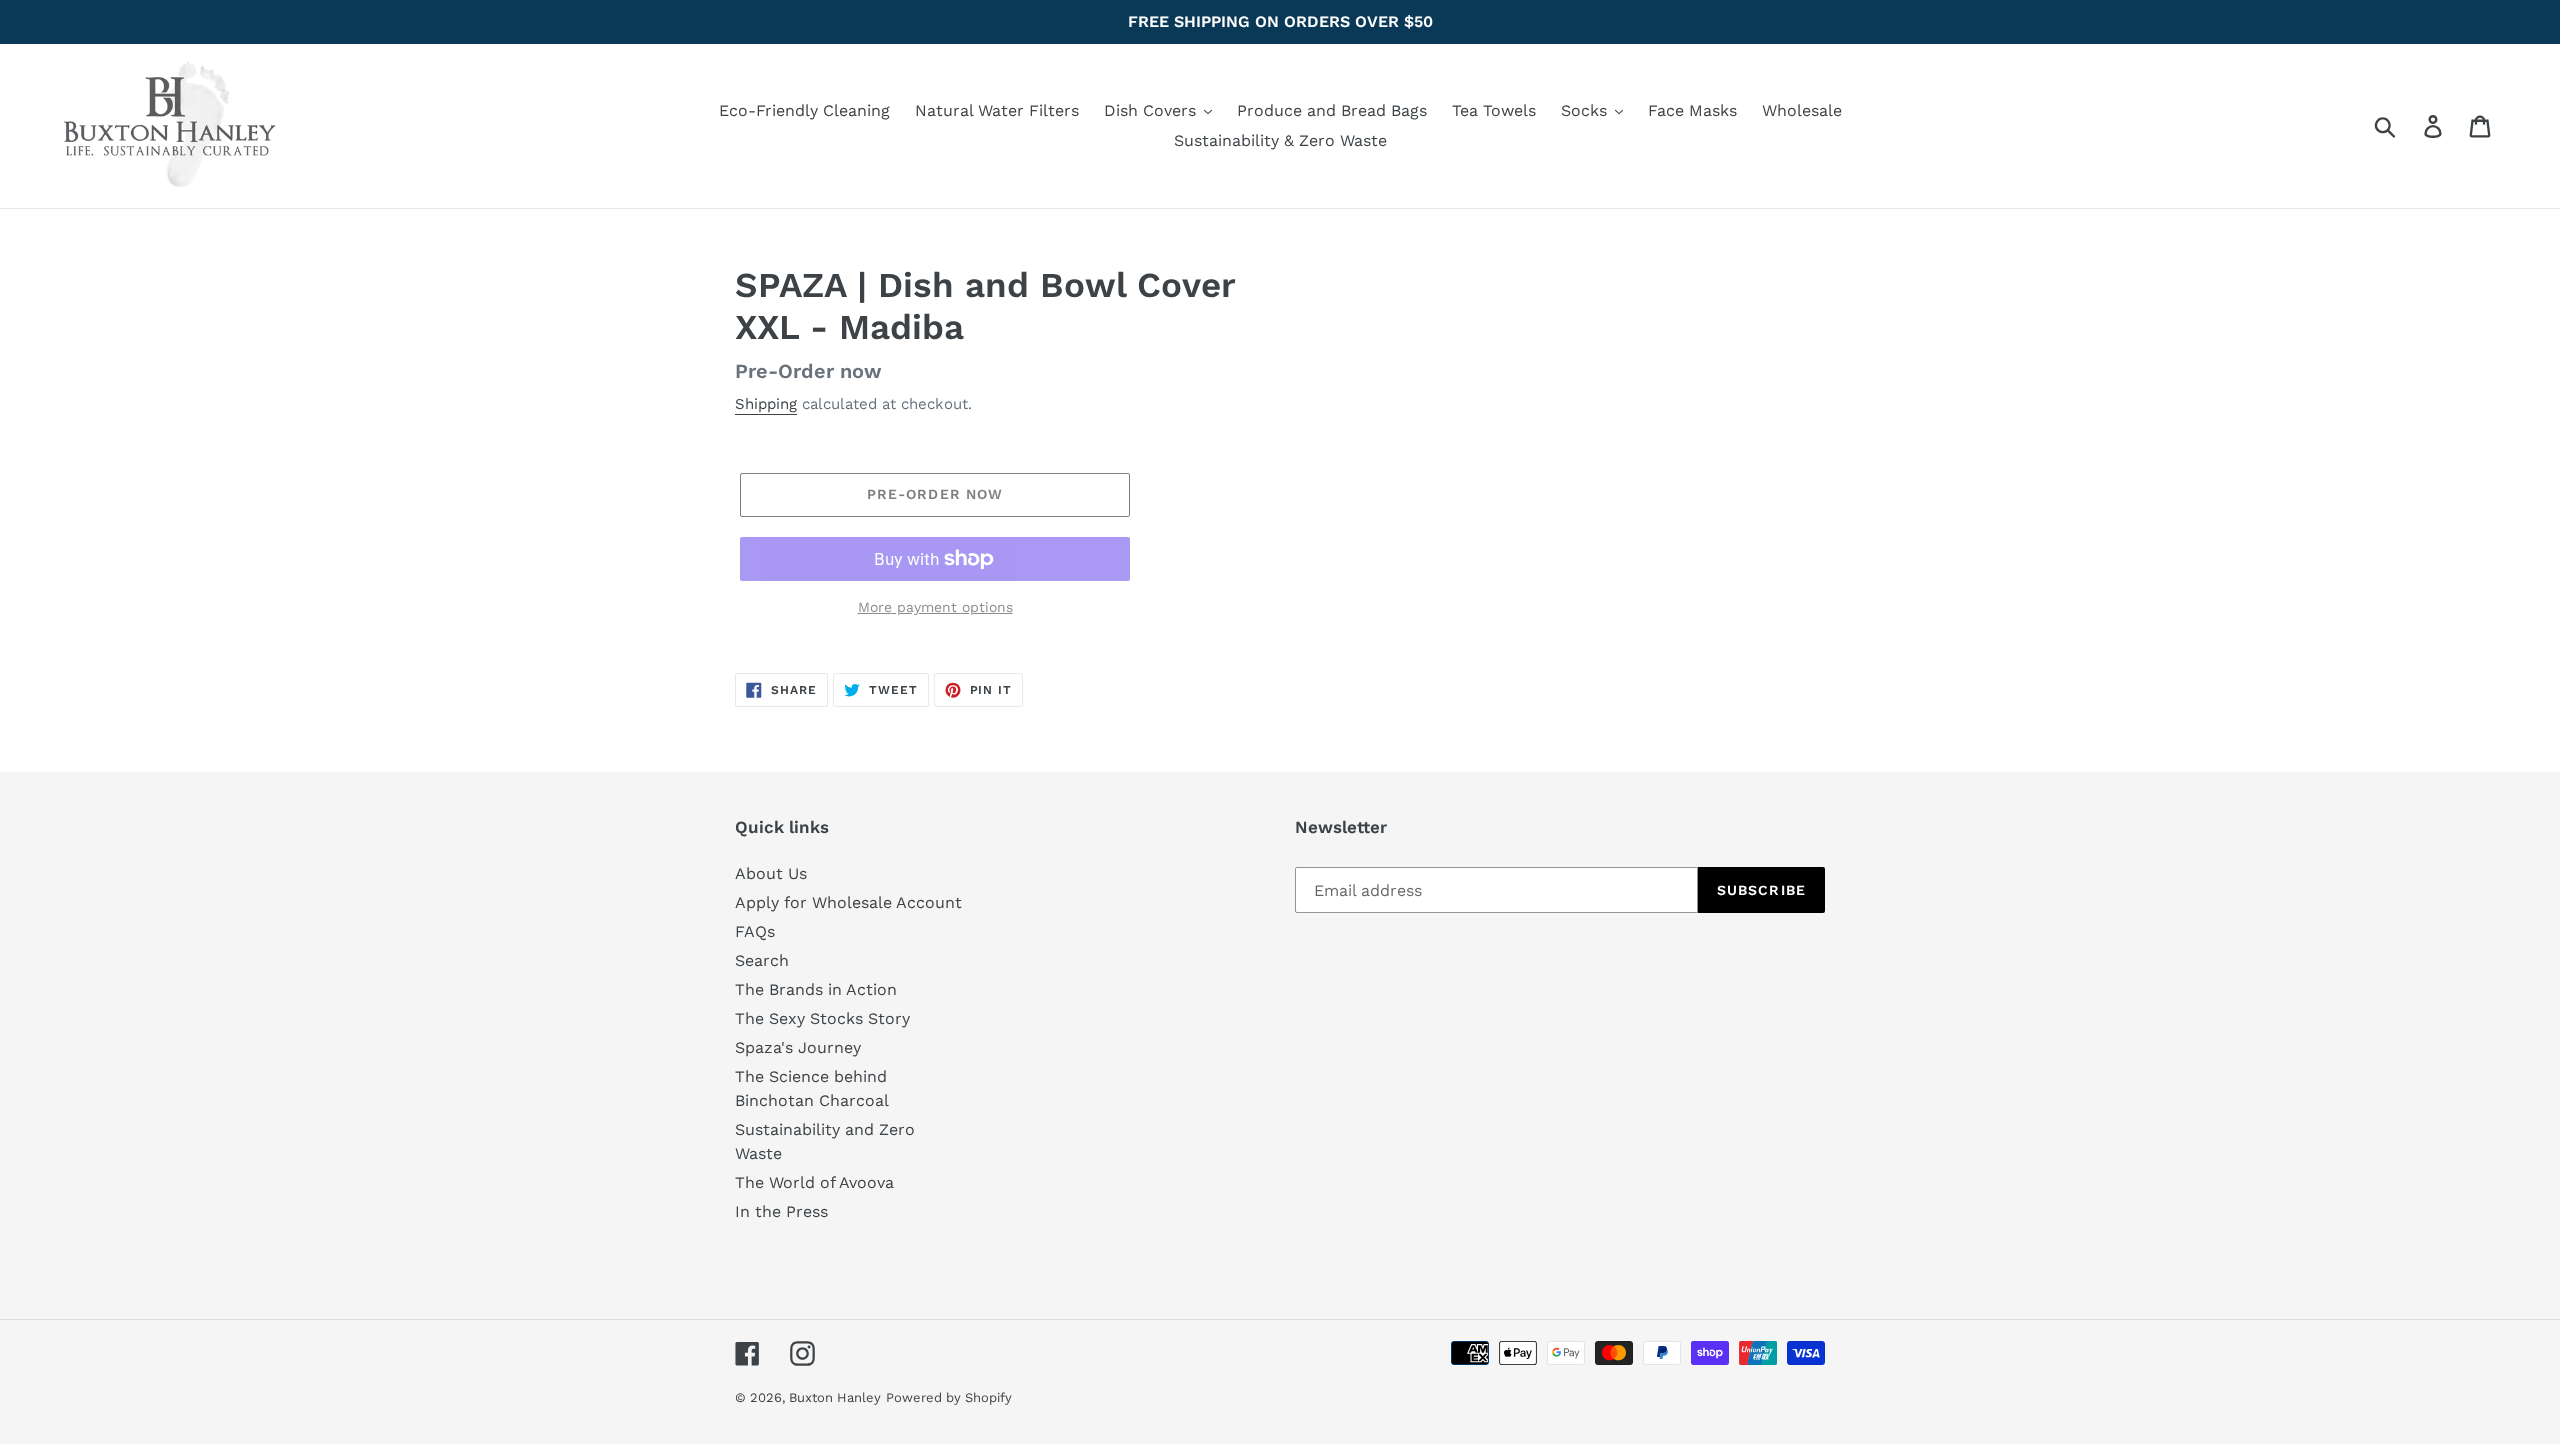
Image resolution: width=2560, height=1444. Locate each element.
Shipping (766, 404)
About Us (771, 873)
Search (762, 960)
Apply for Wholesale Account (848, 902)
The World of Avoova (814, 1182)
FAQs (755, 931)
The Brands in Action (816, 989)
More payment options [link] (935, 607)
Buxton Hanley (835, 1397)
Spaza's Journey (798, 1047)
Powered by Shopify (949, 1397)
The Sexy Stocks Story (822, 1018)
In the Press (781, 1211)
